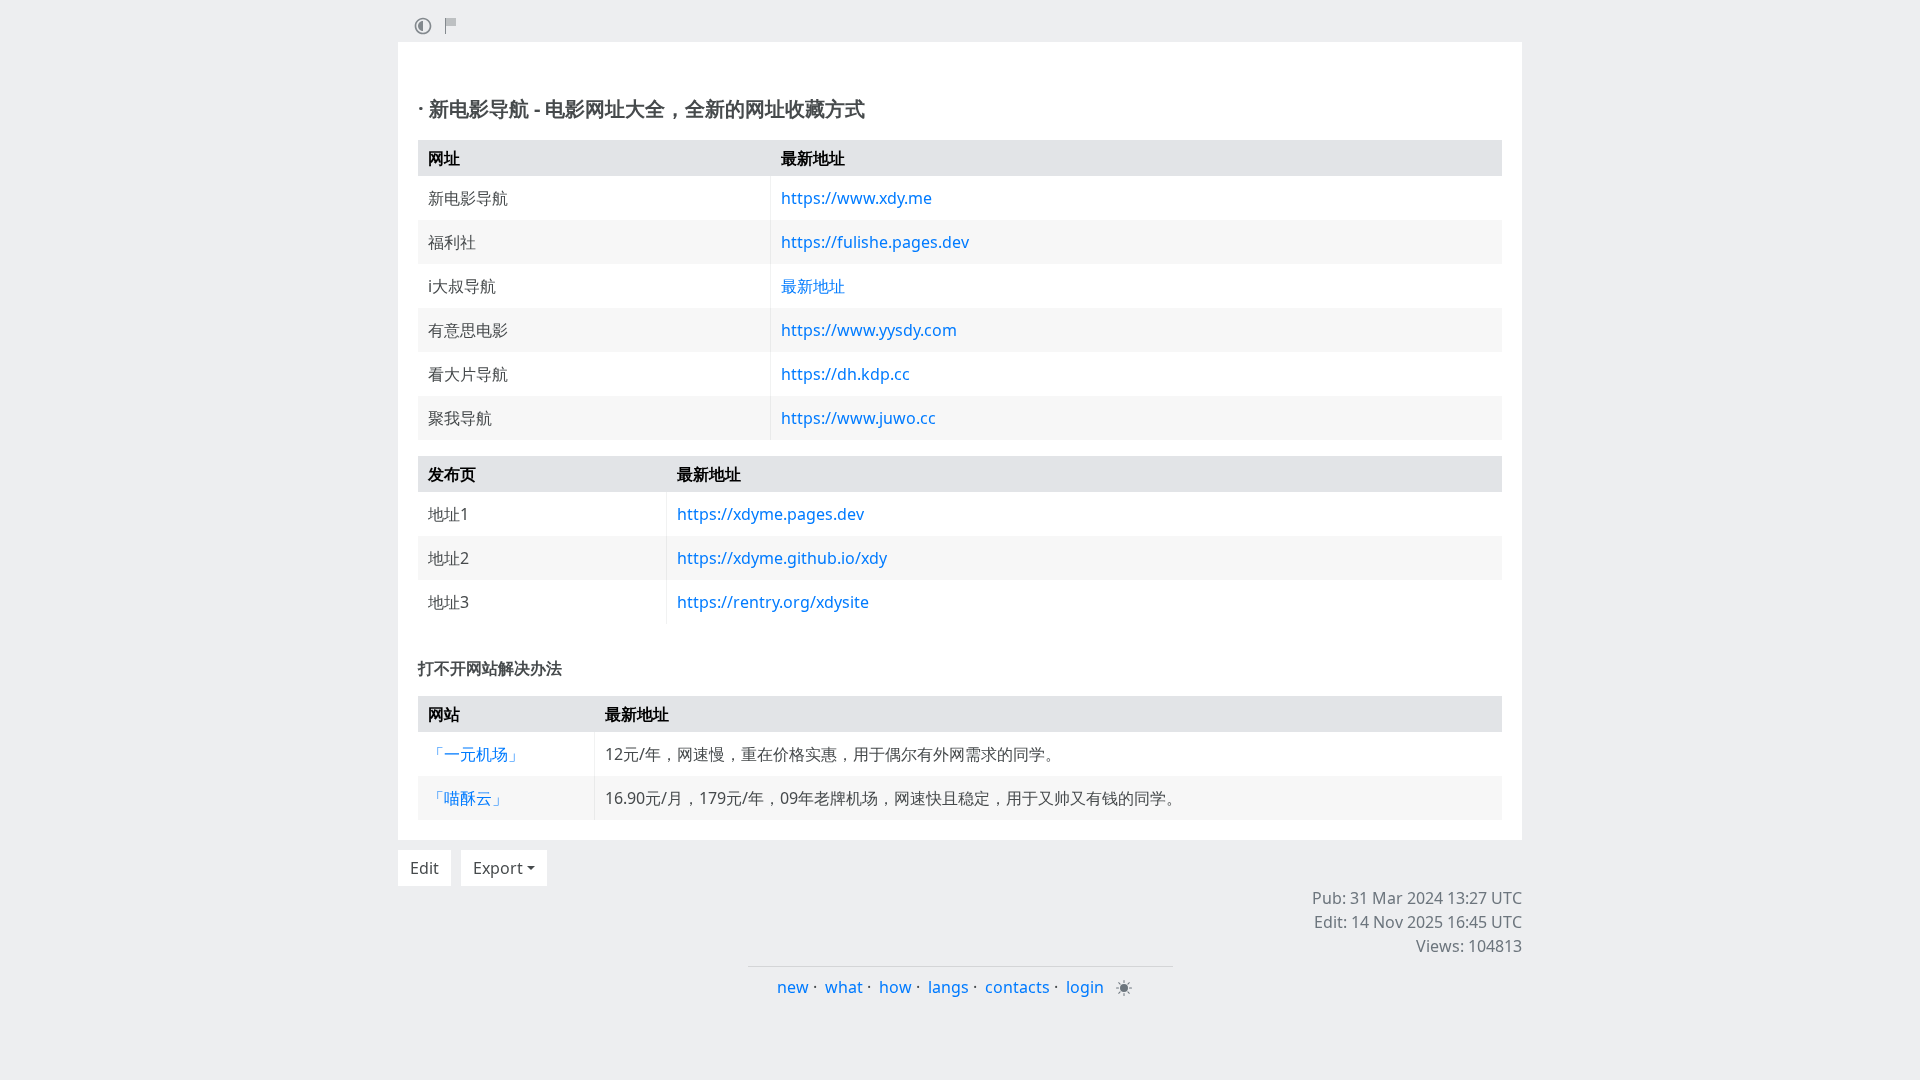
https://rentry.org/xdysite (773, 602)
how (895, 987)
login (1085, 987)
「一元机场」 (476, 754)
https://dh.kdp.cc (845, 374)
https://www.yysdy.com (869, 330)
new (793, 987)
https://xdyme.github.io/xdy (782, 558)
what (844, 987)
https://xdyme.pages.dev (770, 514)
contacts (1017, 987)
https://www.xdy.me (856, 198)
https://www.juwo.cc (858, 418)
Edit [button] (424, 868)
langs (948, 987)
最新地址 (813, 286)
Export (498, 868)
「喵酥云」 (468, 798)
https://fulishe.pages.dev (875, 242)
